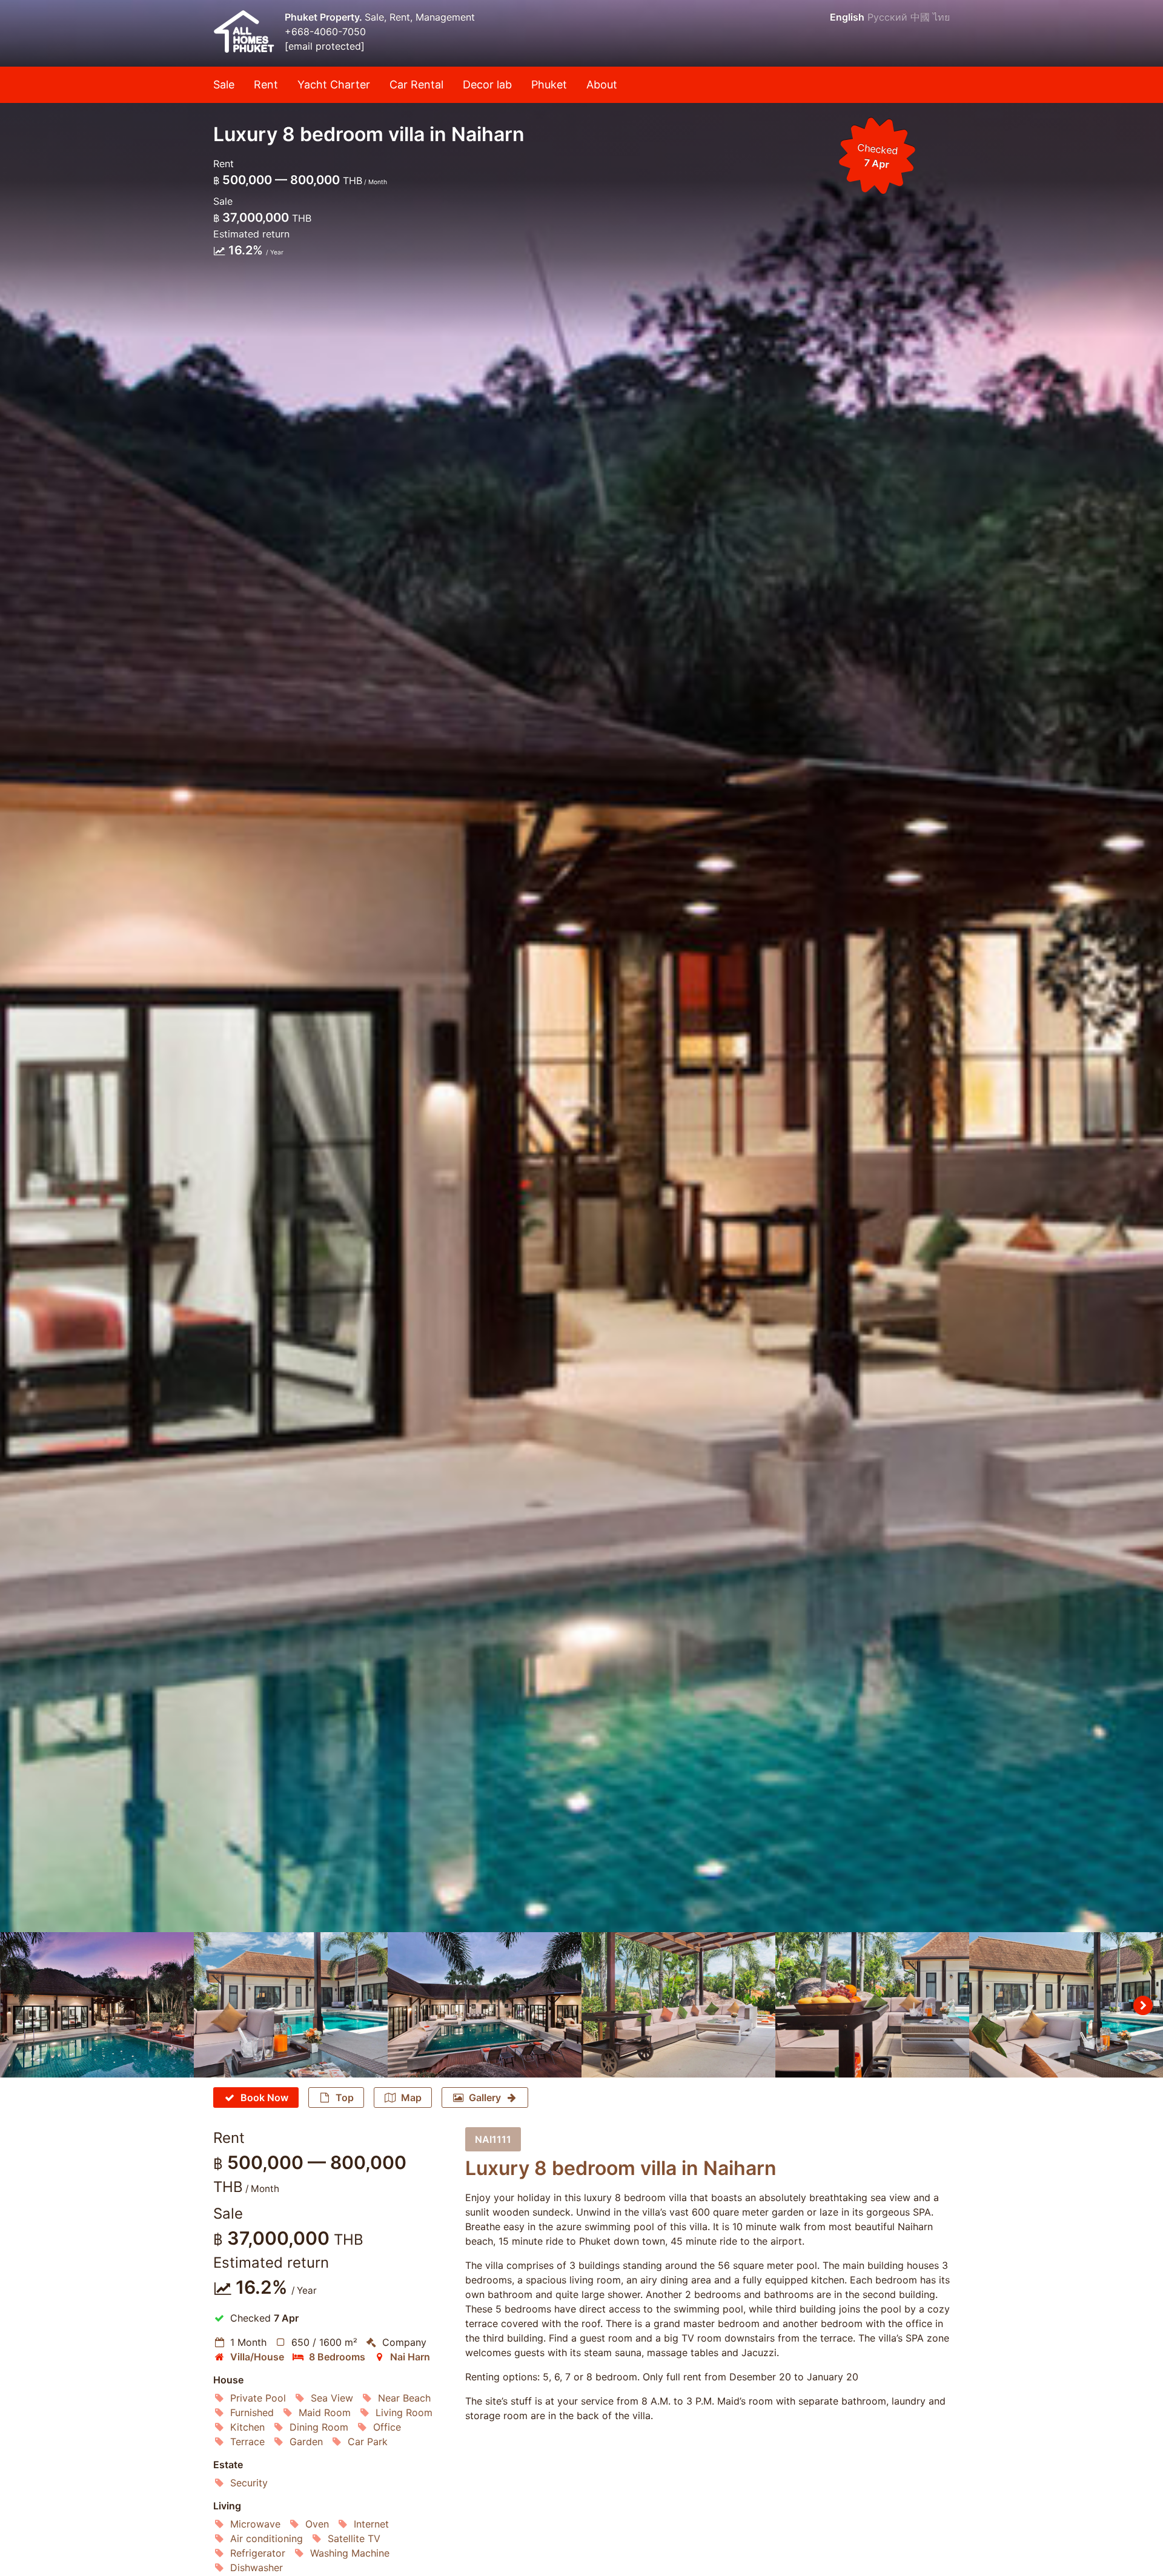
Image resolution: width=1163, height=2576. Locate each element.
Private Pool (258, 2398)
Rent (266, 84)
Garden (306, 2442)
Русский (887, 17)
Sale (224, 84)
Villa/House (257, 2357)
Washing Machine (350, 2553)
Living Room (404, 2412)
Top (345, 2098)
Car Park (368, 2442)
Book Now (264, 2098)
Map (411, 2098)
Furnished (252, 2412)
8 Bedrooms (337, 2357)
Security (249, 2483)
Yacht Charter (334, 84)
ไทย (941, 17)
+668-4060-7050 (325, 31)
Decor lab (487, 84)
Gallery (485, 2098)
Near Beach (404, 2398)
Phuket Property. (325, 17)
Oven (317, 2524)
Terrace (247, 2442)
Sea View (332, 2398)
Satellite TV (354, 2538)
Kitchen (247, 2427)
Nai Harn (410, 2357)
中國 (920, 17)
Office (387, 2427)
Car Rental (416, 84)
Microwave (255, 2524)
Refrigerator (258, 2553)
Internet (371, 2524)
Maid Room (325, 2412)
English (847, 17)
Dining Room (319, 2427)
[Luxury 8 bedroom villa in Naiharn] (581, 966)
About (602, 84)
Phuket (549, 84)
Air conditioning (267, 2538)
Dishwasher (257, 2568)
